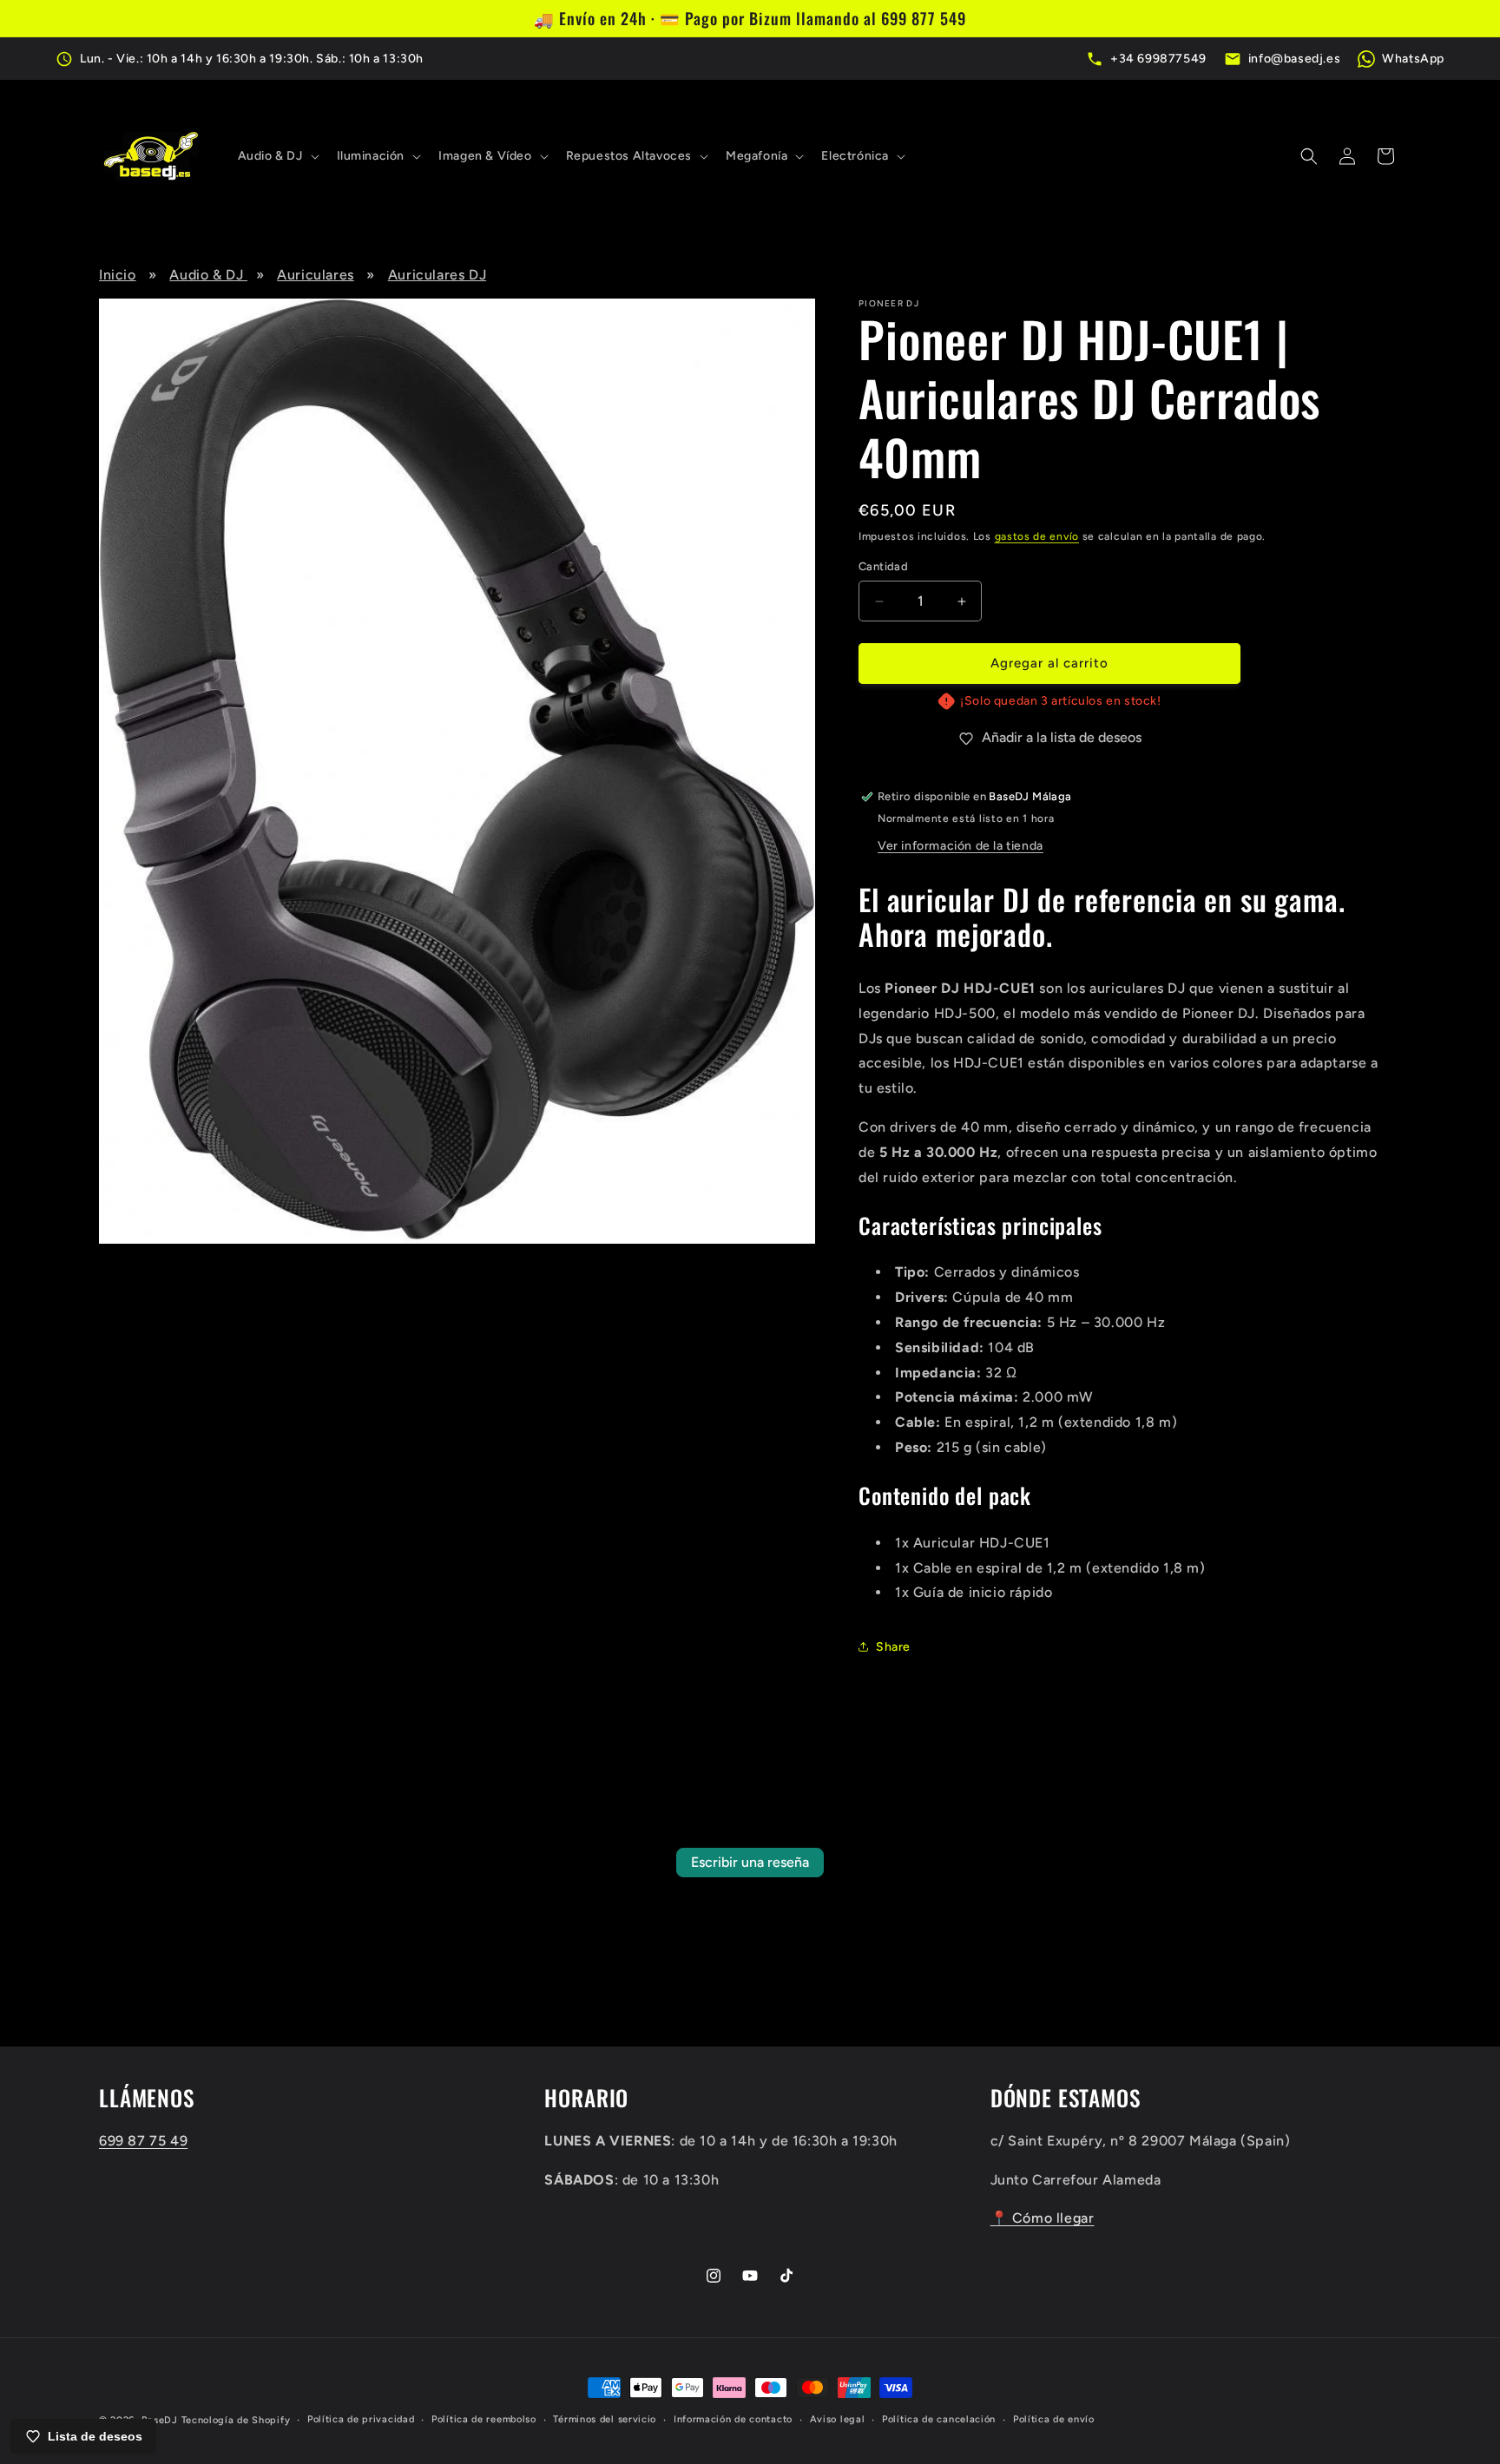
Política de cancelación (939, 2419)
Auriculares (316, 275)
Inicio (118, 275)
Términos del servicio (605, 2419)
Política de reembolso (484, 2419)
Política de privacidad (361, 2419)
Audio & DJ (208, 275)
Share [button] (893, 1647)
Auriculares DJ (437, 275)
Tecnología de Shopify (236, 2420)
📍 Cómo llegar (1043, 2219)
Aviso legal (838, 2419)
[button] (277, 156)
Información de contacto (733, 2419)
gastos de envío (1037, 536)
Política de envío (1054, 2419)
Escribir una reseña (750, 1862)
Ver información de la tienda (961, 846)
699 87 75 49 (143, 2141)
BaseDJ (160, 2420)
